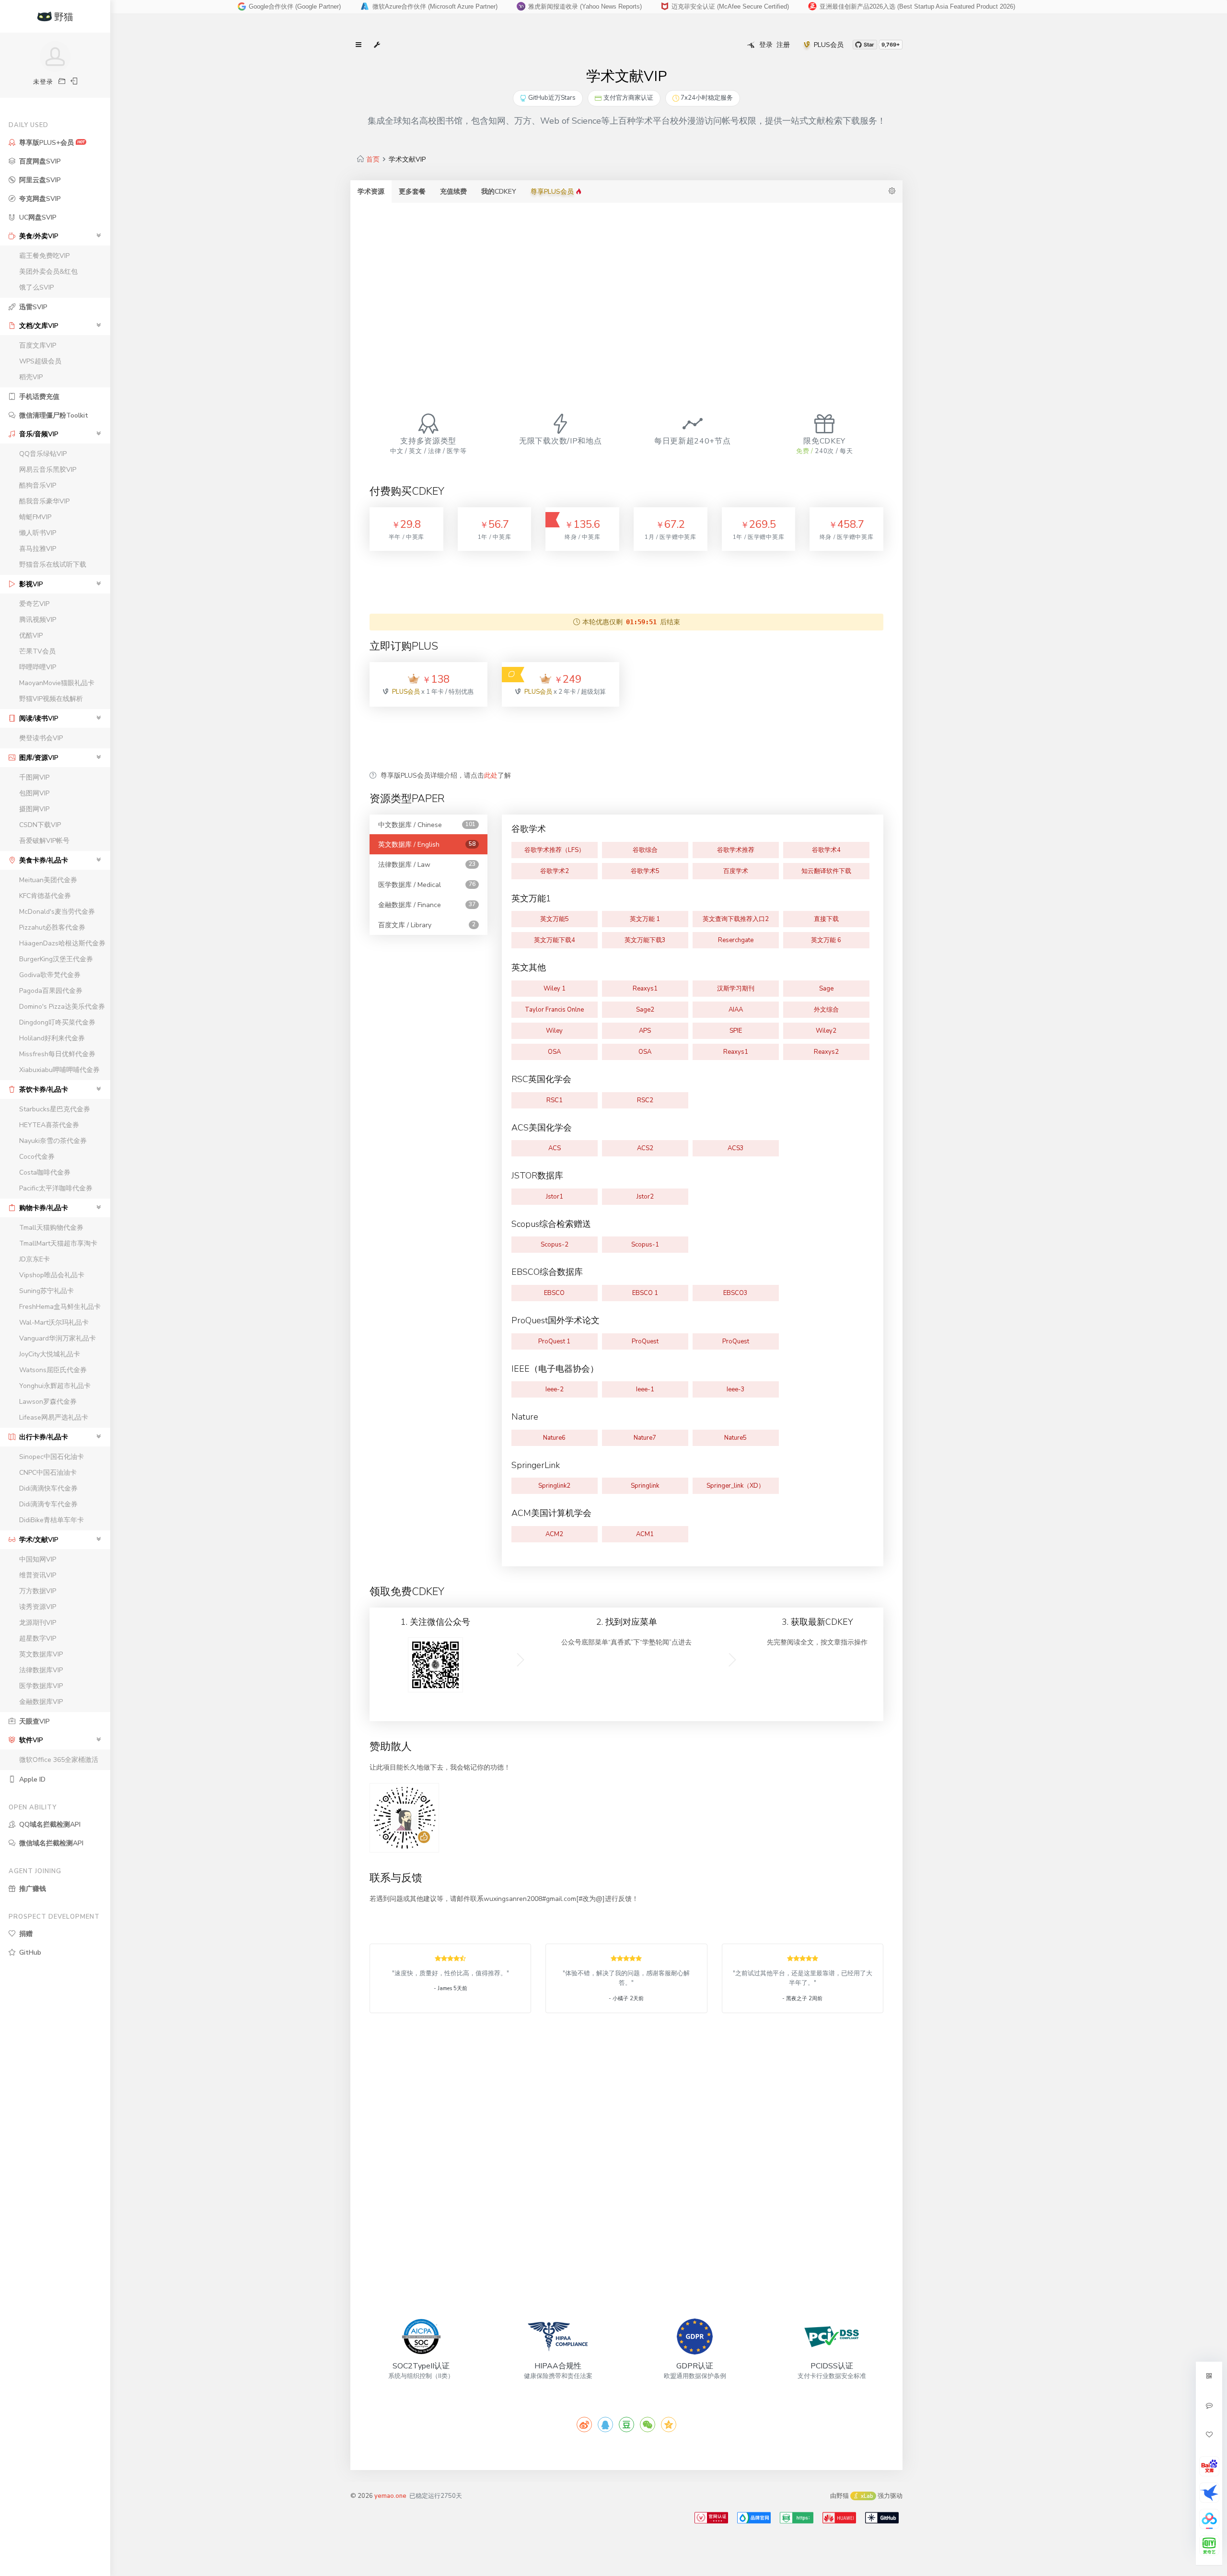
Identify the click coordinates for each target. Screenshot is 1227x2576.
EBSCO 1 (645, 1293)
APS (645, 1031)
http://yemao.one (540, 6)
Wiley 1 (555, 989)
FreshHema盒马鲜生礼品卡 (60, 1307)
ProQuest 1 (554, 1341)
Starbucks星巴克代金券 (55, 1109)
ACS (555, 1148)
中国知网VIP (38, 1559)
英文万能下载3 (645, 940)
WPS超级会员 (40, 361)
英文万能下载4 (555, 940)
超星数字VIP (38, 1638)
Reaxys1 (645, 989)
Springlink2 (554, 1486)
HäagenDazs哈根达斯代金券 (62, 943)
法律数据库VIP (41, 1670)
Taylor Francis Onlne (554, 1010)
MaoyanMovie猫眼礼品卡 (57, 683)
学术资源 (371, 192)
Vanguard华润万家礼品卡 (58, 1338)
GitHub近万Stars (552, 98)
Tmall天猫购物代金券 (51, 1228)
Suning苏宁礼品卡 (46, 1291)
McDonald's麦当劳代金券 (57, 912)
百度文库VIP (38, 345)
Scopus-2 (555, 1245)
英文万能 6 (826, 940)
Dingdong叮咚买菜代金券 (57, 1022)
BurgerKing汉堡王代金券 (56, 959)
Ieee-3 (736, 1389)
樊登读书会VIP (41, 738)
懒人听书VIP (38, 533)
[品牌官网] (754, 2518)
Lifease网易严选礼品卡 (54, 1417)
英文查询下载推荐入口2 (736, 919)
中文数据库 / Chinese (427, 825)
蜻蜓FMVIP (35, 517)
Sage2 (645, 1010)
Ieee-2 (555, 1389)
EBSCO (554, 1293)
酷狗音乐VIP (38, 485)
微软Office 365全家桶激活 (59, 1760)
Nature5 (735, 1438)
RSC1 (555, 1100)
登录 (766, 45)
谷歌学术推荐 (736, 850)
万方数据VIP (38, 1591)
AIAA (736, 1010)
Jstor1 (555, 1197)
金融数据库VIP (41, 1702)
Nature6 (554, 1438)
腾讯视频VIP (38, 620)
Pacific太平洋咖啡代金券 (56, 1188)
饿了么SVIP (36, 287)
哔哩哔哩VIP (38, 667)
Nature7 (645, 1438)
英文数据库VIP (41, 1654)
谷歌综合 (645, 850)
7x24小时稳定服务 (707, 98)
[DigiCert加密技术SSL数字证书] (797, 2518)
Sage (826, 989)
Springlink (645, 1486)
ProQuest (645, 1341)
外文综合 (826, 1010)
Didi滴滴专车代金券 (48, 1504)
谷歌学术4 (826, 850)
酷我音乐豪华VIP (44, 501)
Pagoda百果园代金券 (51, 991)
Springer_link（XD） (735, 1486)
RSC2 (645, 1100)
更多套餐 (412, 192)
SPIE (736, 1031)
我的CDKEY (499, 192)
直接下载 (826, 919)
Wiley (554, 1031)
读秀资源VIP (38, 1607)
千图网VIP (34, 777)
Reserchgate (736, 940)
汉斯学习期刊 (736, 989)
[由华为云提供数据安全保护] (839, 2518)
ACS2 (645, 1148)
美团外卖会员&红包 (48, 272)
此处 (491, 775)
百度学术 (736, 871)
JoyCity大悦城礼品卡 (50, 1354)
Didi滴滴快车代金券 (48, 1488)
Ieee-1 (645, 1389)
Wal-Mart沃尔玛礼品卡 (54, 1323)
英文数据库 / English (427, 845)
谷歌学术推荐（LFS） (555, 850)
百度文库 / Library (427, 925)
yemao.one (390, 2496)
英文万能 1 (645, 919)
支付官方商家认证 (628, 98)
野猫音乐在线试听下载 (53, 565)
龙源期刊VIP (38, 1623)
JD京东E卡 (35, 1259)
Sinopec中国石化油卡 (52, 1457)
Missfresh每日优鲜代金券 (57, 1054)
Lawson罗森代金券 (48, 1402)
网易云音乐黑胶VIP (48, 470)
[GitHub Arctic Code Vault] (882, 2518)
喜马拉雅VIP (38, 549)
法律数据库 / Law (427, 865)
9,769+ (891, 45)
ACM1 (645, 1534)
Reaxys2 (826, 1052)
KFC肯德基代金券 (45, 896)
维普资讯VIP (38, 1575)
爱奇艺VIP (34, 604)
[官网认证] (711, 2518)
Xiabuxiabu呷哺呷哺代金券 (59, 1070)
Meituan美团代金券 (48, 880)
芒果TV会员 (37, 651)
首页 (373, 159)
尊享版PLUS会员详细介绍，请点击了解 (446, 775)
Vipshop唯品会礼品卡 (52, 1275)
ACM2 (554, 1534)
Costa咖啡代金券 (45, 1172)
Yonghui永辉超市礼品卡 (55, 1386)
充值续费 (453, 192)
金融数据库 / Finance (427, 905)
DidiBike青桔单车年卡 (52, 1520)
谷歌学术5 (645, 871)
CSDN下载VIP (40, 825)
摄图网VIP (34, 809)
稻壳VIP (31, 377)
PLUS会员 (829, 45)
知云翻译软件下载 (826, 871)
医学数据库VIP (41, 1686)
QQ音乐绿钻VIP (43, 454)
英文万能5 (555, 919)
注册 (783, 45)
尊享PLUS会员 (553, 192)
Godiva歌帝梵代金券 (50, 975)
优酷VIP (31, 635)
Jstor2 (645, 1197)
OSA (554, 1052)
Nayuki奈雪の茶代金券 (53, 1141)
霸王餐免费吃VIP (44, 256)
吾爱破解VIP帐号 (44, 841)
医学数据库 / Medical (427, 885)
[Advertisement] (626, 289)
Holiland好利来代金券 (52, 1038)
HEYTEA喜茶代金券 (49, 1125)
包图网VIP (34, 793)
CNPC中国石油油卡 (48, 1473)
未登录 (43, 82)
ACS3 (736, 1148)
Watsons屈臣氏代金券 (53, 1370)
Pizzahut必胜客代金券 (52, 927)
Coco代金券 (37, 1157)
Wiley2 (826, 1031)
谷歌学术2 (555, 871)
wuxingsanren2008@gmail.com (718, 6)
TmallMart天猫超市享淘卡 (58, 1243)
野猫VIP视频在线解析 (51, 699)
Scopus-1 (645, 1245)
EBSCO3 (735, 1293)
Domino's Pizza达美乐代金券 (62, 1007)
